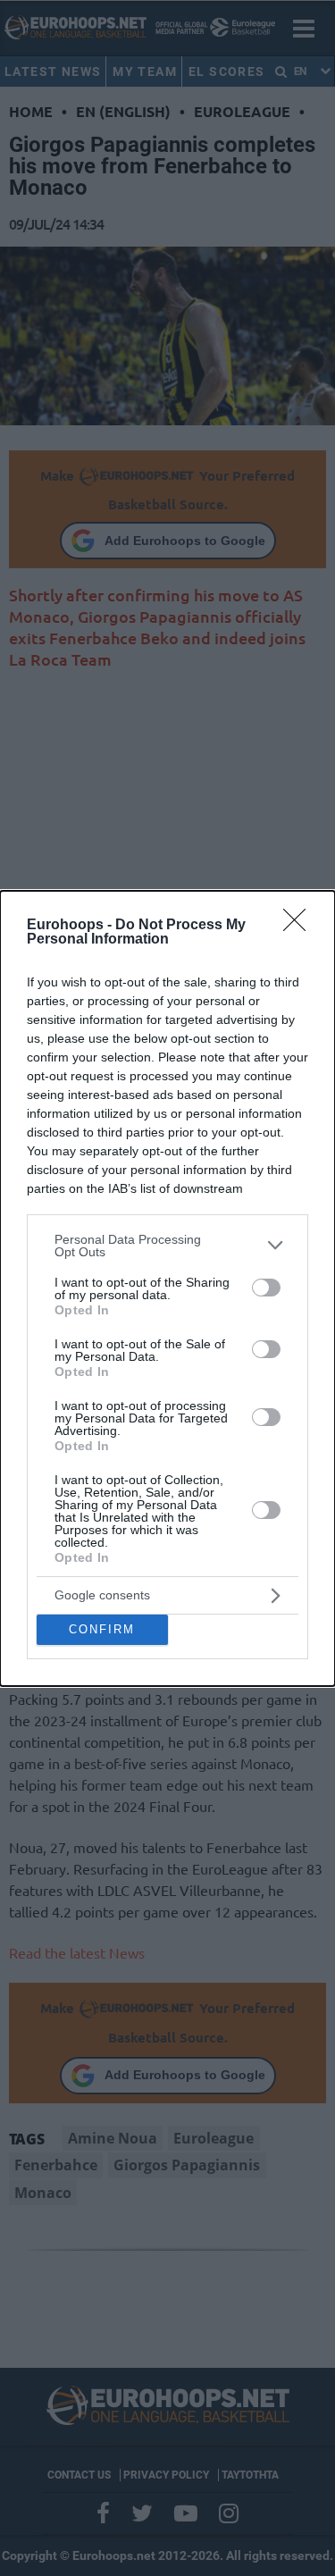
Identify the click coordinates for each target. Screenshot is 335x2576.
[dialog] (167, 1288)
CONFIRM (102, 1629)
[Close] (300, 926)
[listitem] (167, 1246)
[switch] (266, 1288)
